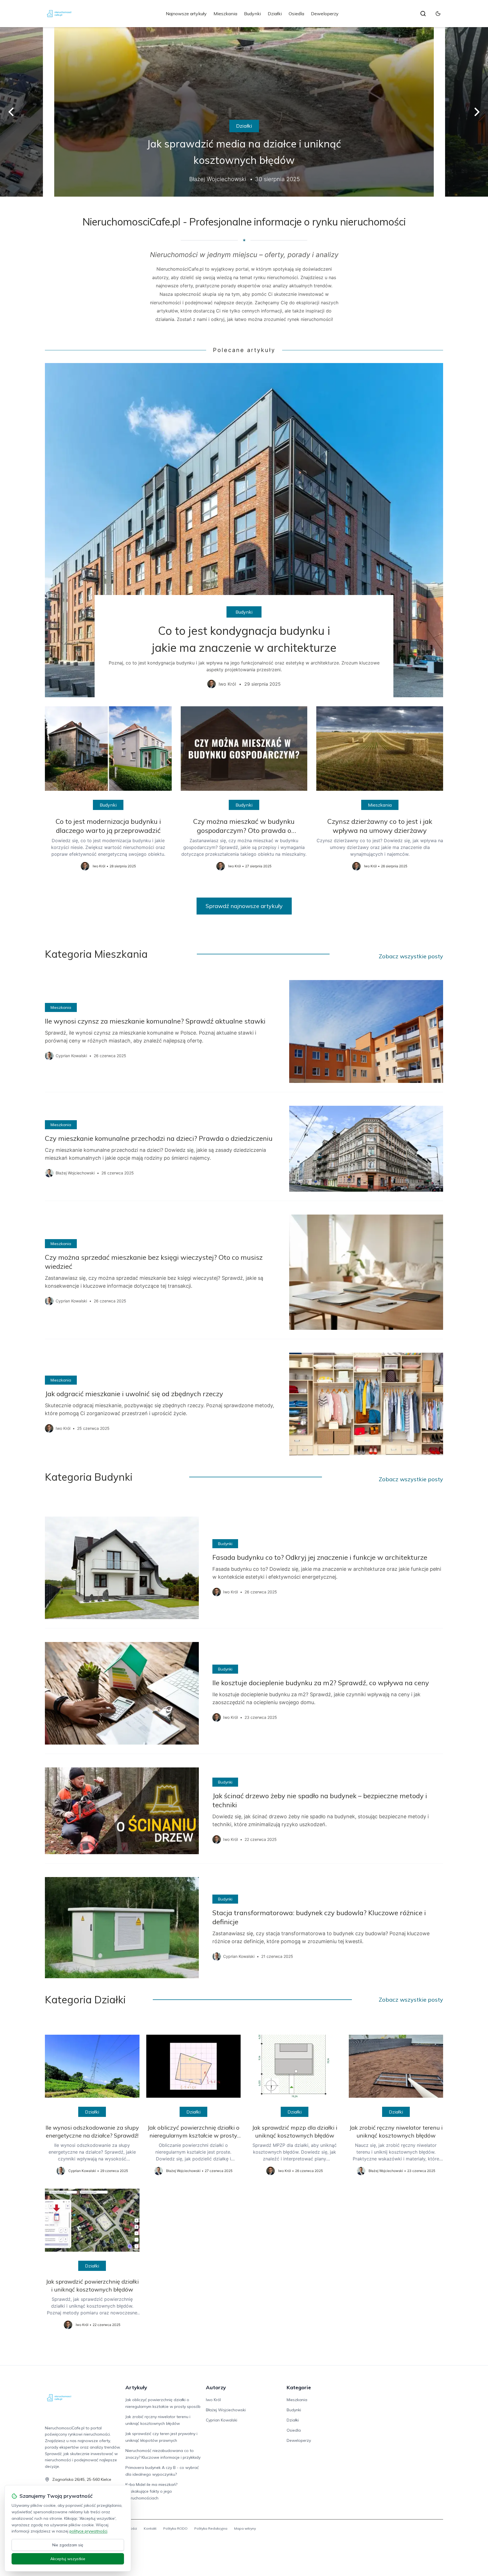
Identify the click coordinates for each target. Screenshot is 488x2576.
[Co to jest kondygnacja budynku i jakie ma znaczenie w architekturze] (244, 530)
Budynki (252, 14)
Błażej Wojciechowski (226, 2410)
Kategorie (299, 2387)
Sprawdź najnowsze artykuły (244, 906)
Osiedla (296, 14)
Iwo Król (213, 2400)
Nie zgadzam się (68, 2545)
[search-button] (423, 14)
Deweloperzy (325, 14)
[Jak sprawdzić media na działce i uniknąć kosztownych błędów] (244, 112)
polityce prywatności (88, 2531)
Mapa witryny (245, 2528)
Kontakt (150, 2528)
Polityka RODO (175, 2528)
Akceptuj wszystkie (68, 2559)
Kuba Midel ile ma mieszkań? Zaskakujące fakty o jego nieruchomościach (151, 2491)
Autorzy (216, 2387)
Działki (275, 14)
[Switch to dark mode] (438, 14)
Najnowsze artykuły (186, 14)
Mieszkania (225, 14)
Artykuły (136, 2387)
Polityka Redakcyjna (211, 2528)
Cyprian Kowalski (222, 2420)
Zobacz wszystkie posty (411, 956)
